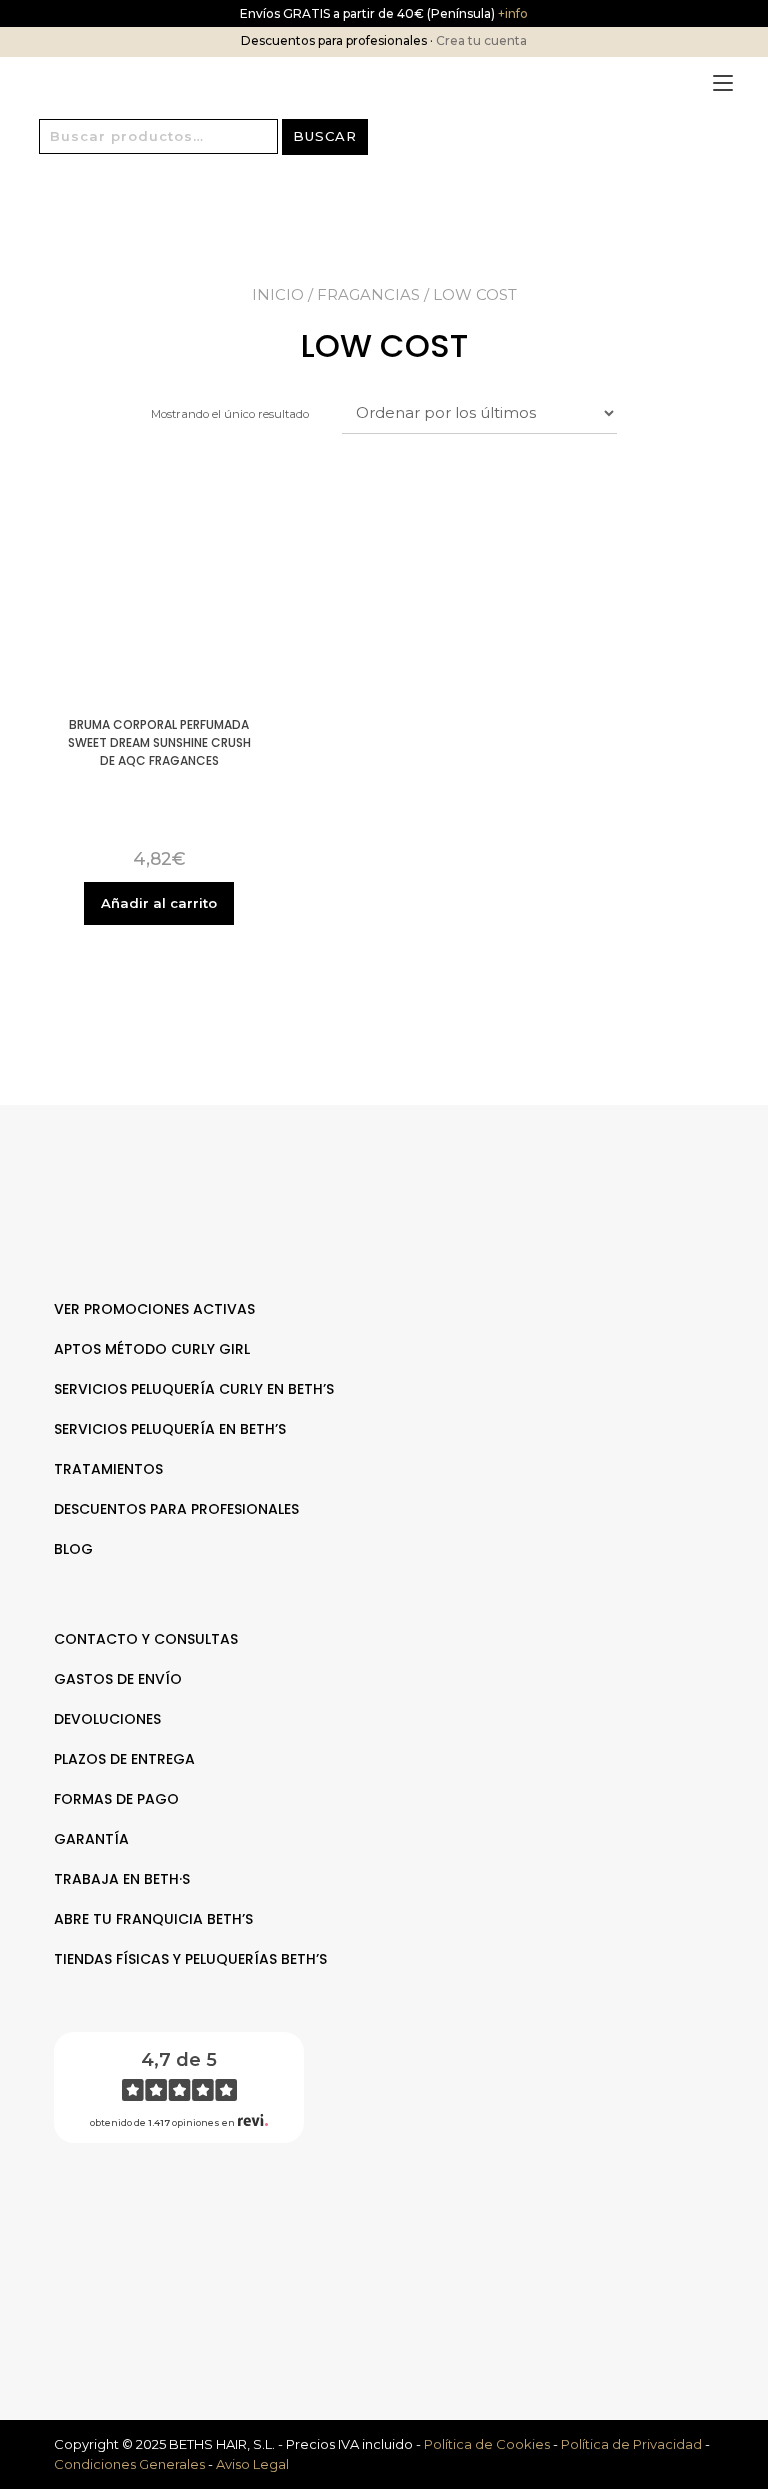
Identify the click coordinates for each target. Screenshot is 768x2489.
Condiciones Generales (129, 2464)
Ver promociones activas (154, 1309)
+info (511, 13)
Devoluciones (107, 1719)
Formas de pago (116, 1799)
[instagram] (394, 2222)
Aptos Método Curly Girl (152, 1349)
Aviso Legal (252, 2464)
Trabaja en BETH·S (122, 1879)
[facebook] (373, 2222)
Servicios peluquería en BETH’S (170, 1429)
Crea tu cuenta (481, 40)
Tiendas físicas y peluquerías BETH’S (190, 1959)
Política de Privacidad (631, 2444)
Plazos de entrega (124, 1759)
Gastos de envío (118, 1679)
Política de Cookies (487, 2444)
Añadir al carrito (159, 903)
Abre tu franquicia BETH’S (153, 1919)
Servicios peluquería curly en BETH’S (194, 1389)
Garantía (91, 1839)
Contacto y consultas (146, 1639)
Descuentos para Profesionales (176, 1509)
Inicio (278, 294)
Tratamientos (108, 1469)
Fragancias (368, 294)
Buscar (325, 136)
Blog (73, 1549)
